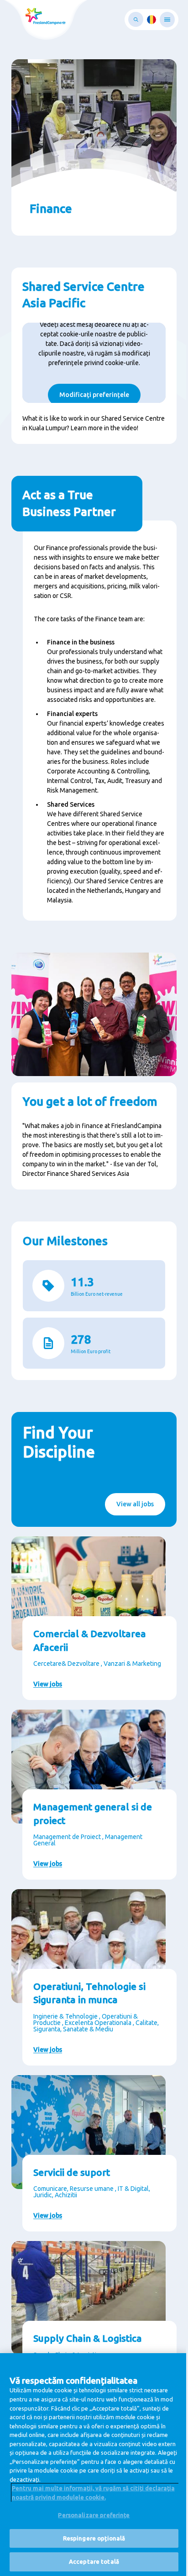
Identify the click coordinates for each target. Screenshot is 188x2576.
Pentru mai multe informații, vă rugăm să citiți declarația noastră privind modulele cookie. (93, 2493)
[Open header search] (136, 19)
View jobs (48, 1684)
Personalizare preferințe (94, 2515)
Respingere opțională (94, 2538)
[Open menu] (167, 20)
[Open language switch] (151, 20)
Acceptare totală (94, 2561)
